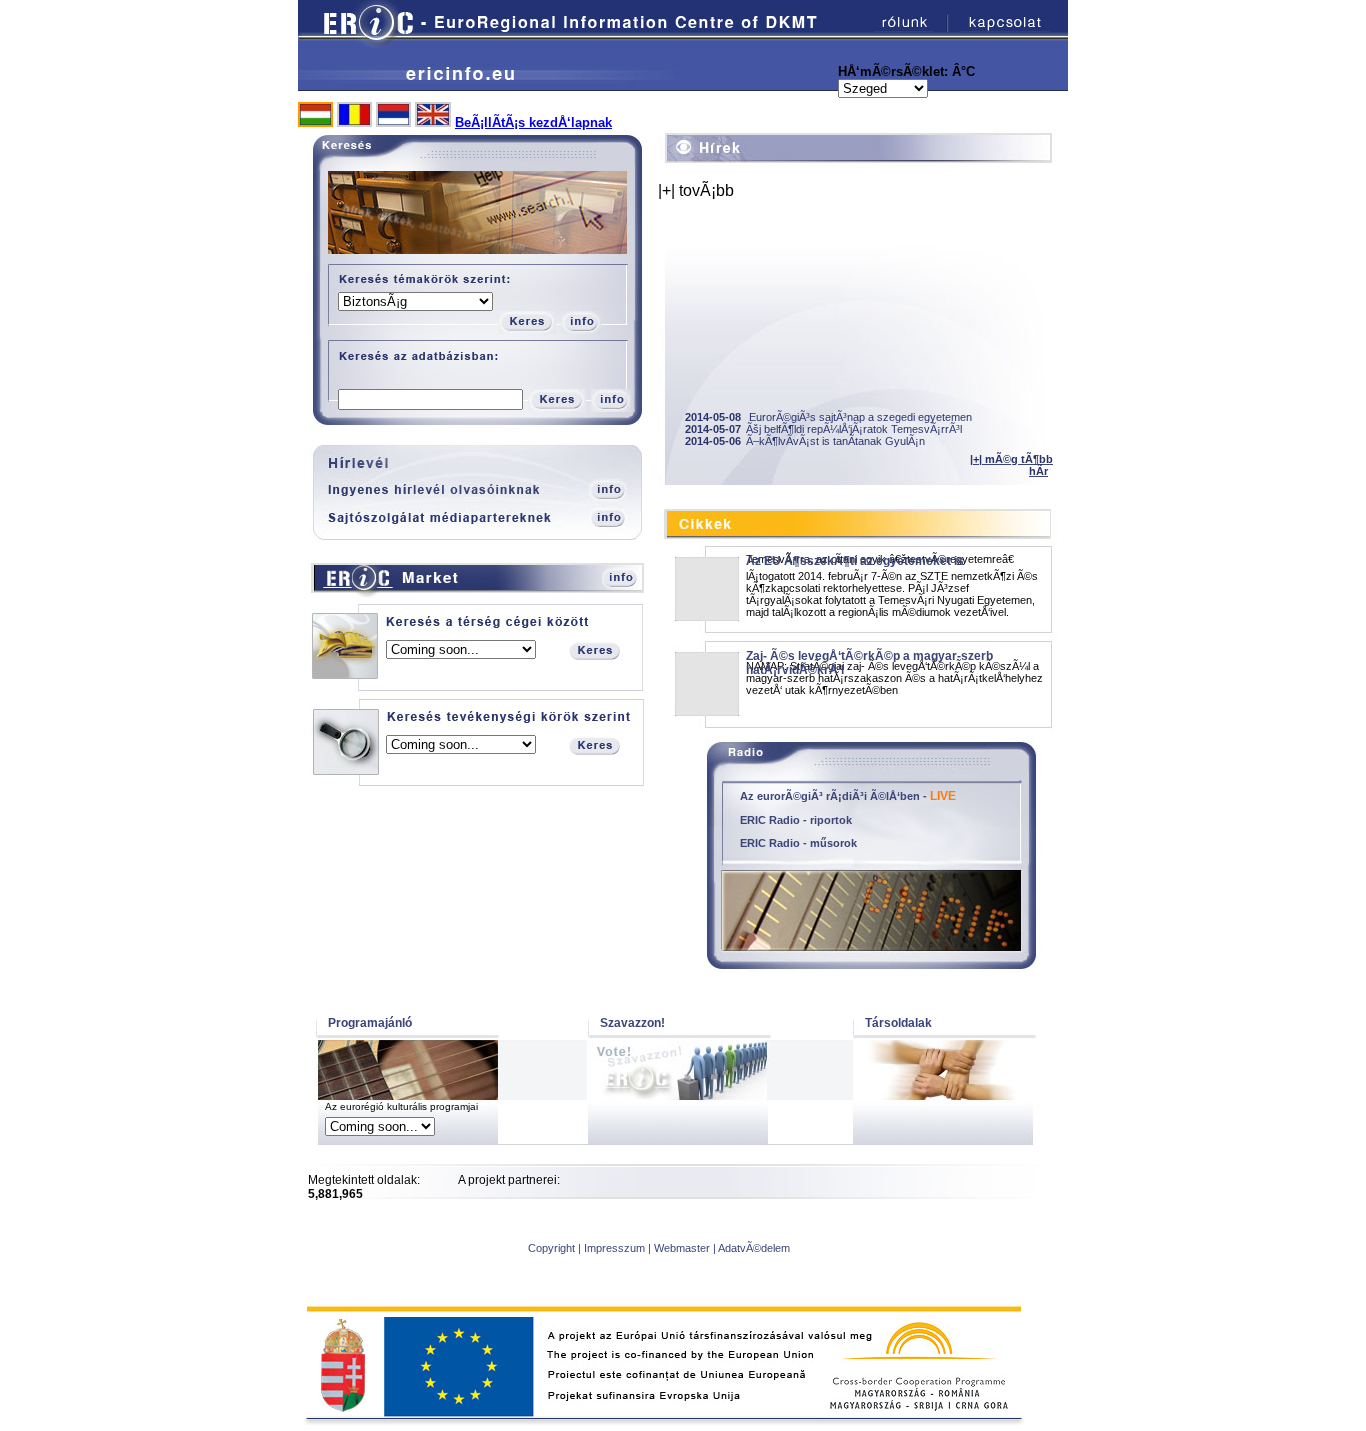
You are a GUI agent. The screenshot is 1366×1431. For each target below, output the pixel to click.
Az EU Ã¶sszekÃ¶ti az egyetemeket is (855, 561)
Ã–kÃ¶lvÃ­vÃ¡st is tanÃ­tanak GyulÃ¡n (805, 441)
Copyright (551, 1248)
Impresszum (614, 1248)
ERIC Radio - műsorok (798, 843)
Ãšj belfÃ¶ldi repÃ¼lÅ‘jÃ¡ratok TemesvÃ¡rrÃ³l (823, 429)
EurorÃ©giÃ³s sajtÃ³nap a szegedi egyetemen (828, 417)
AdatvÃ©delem (754, 1248)
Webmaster (682, 1248)
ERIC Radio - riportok (796, 820)
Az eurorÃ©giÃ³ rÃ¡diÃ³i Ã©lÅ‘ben (830, 796)
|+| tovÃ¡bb (696, 190)
